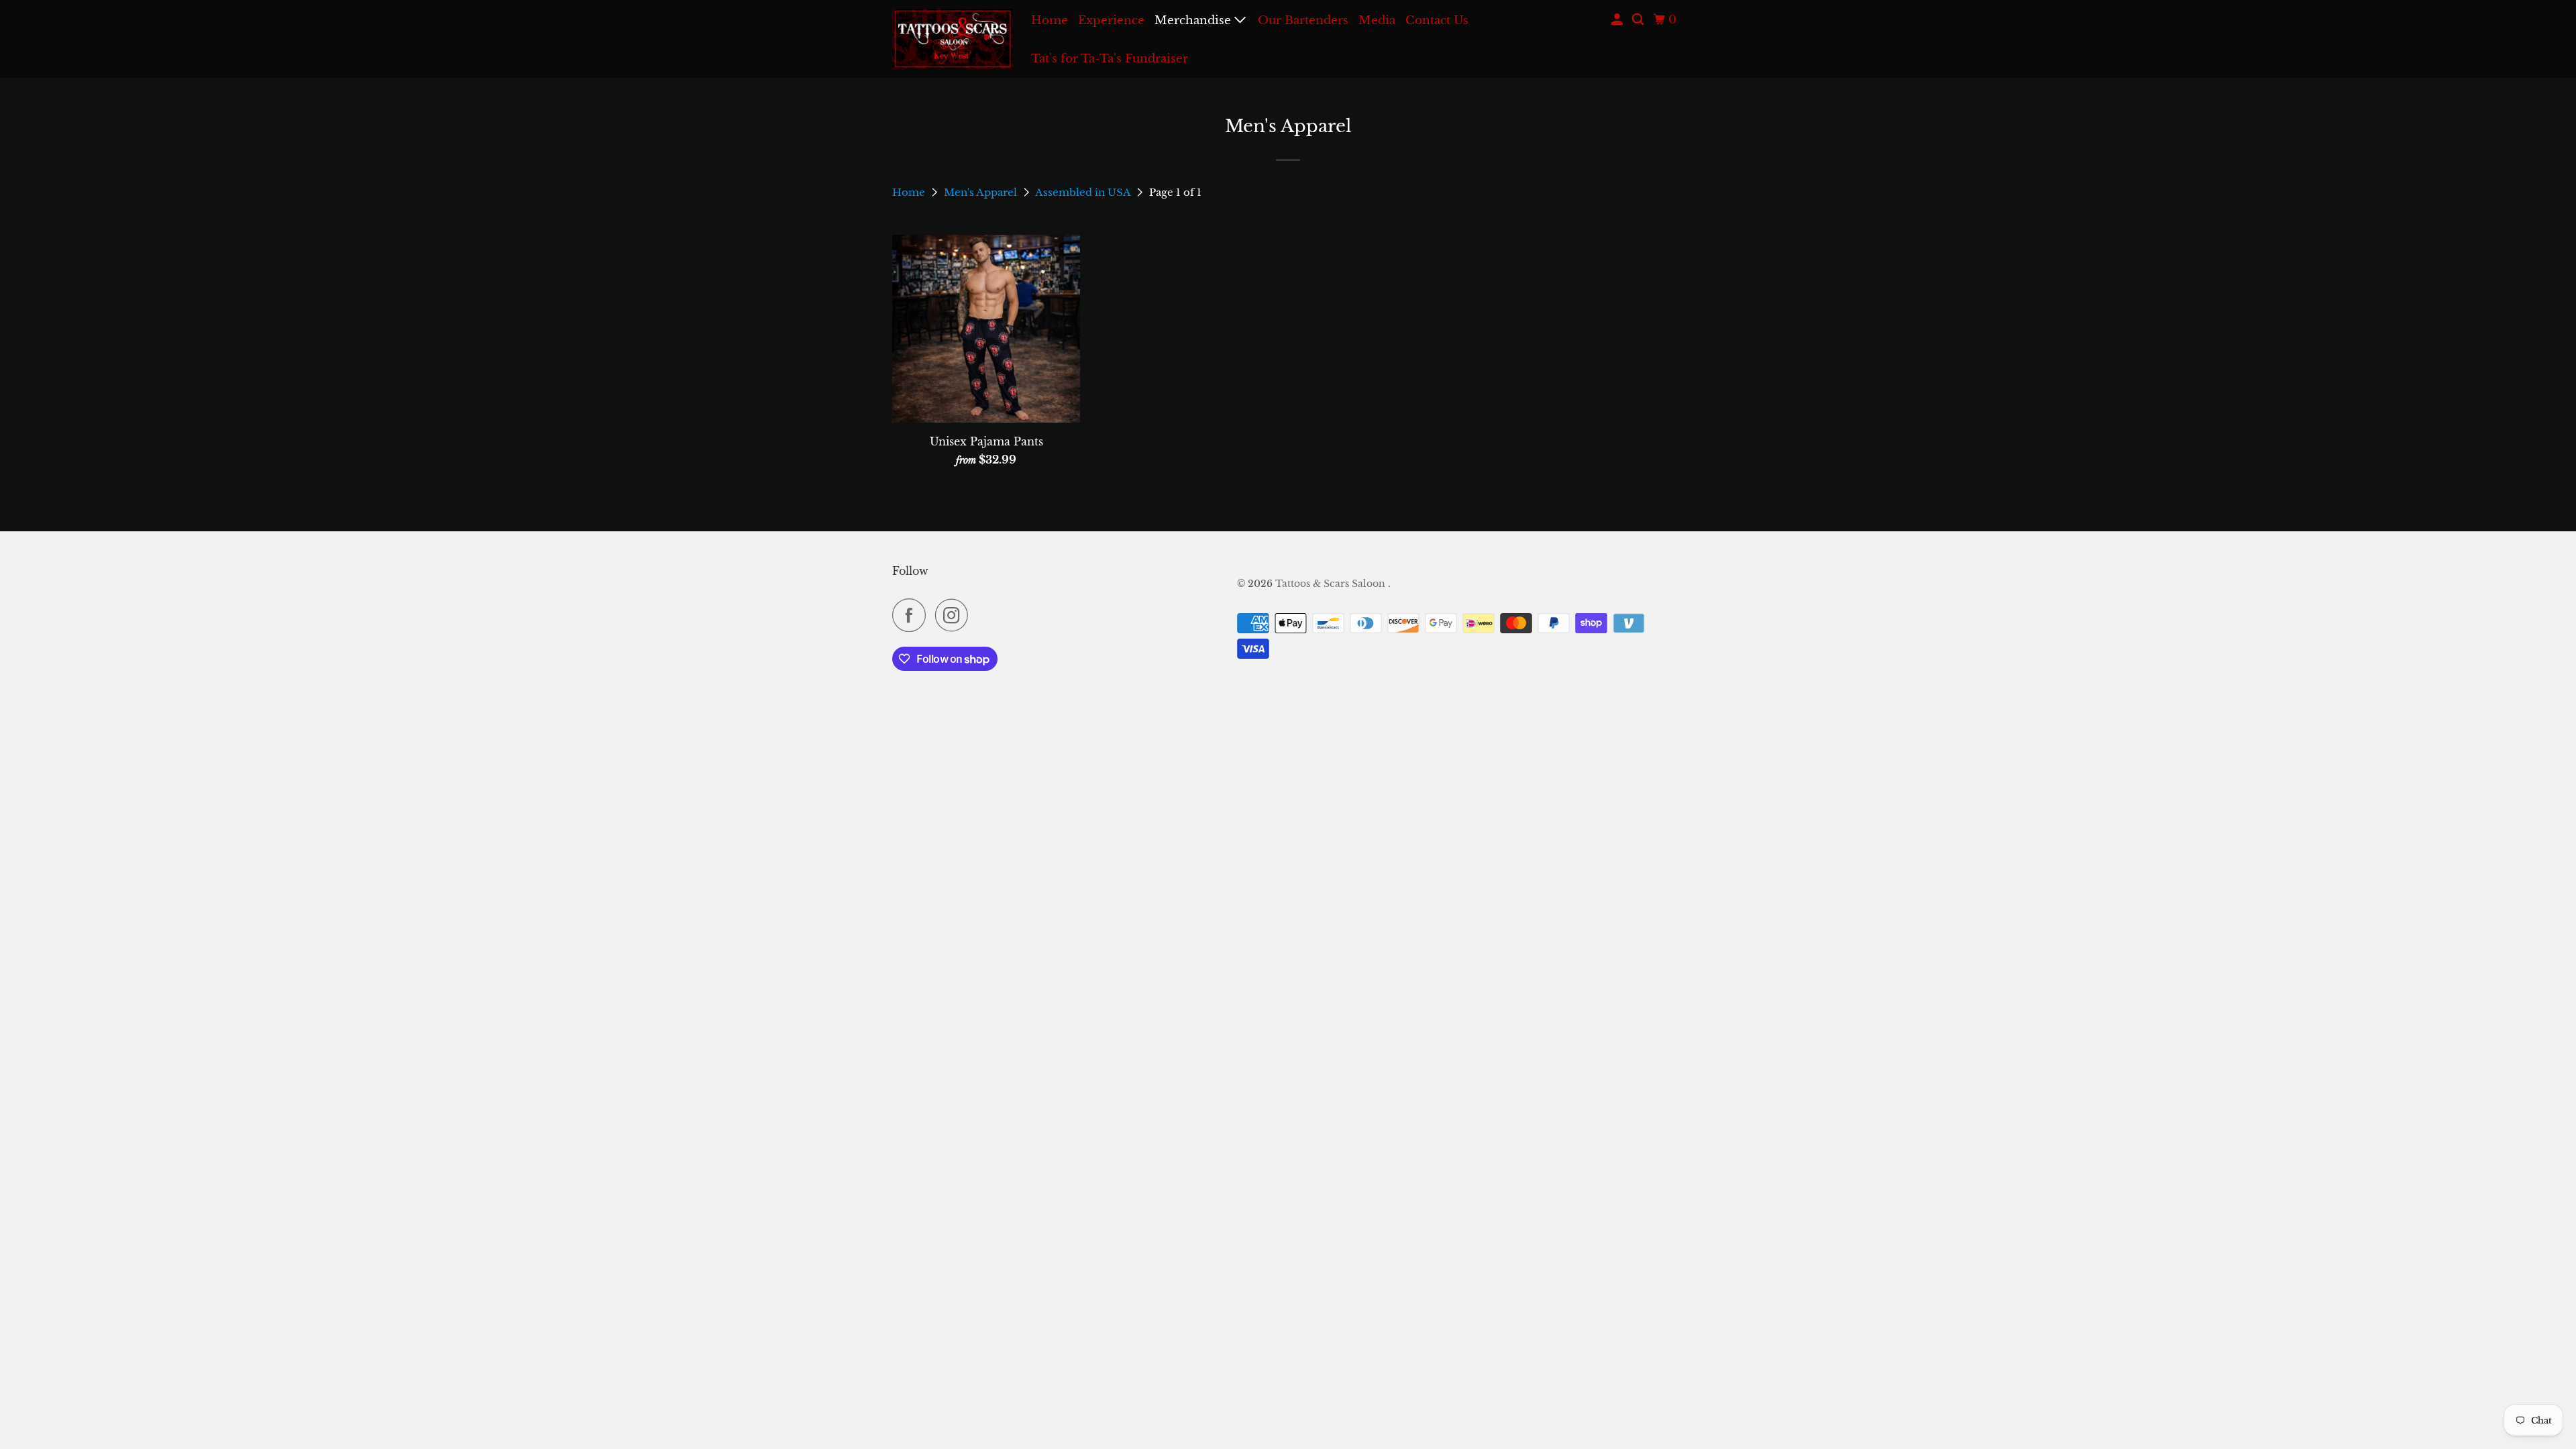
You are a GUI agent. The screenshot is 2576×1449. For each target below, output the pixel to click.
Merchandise (1194, 20)
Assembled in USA (1084, 192)
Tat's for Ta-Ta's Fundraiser (1110, 59)
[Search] (1639, 20)
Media (1377, 20)
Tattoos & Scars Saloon (1332, 584)
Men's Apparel (982, 192)
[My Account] (1618, 20)
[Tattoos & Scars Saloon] (953, 39)
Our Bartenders (1303, 20)
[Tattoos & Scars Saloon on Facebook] (912, 615)
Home (1050, 20)
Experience (1111, 20)
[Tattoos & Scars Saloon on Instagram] (955, 615)
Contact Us (1437, 20)
